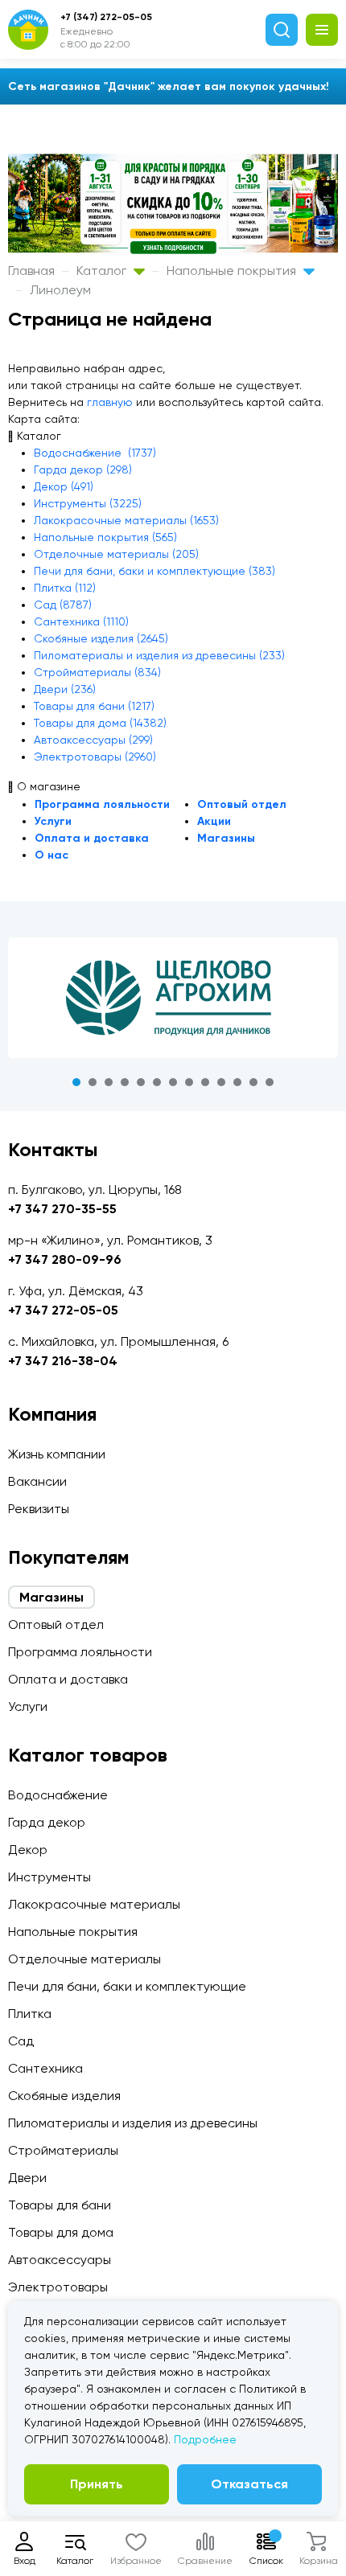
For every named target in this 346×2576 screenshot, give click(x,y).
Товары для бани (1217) (94, 706)
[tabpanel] (173, 998)
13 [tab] (270, 1082)
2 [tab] (93, 1082)
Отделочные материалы (84, 1959)
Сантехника (45, 2068)
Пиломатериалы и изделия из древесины (133, 2123)
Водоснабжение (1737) (95, 453)
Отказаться (249, 2484)
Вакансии (37, 1481)
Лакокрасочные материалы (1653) (126, 520)
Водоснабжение (58, 1795)
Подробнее (205, 2439)
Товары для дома (61, 2232)
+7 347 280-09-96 (65, 1259)
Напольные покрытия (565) (105, 537)
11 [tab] (237, 1082)
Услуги (53, 821)
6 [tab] (157, 1082)
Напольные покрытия (233, 271)
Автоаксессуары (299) (93, 740)
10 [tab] (221, 1082)
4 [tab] (125, 1082)
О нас (51, 855)
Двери (27, 2178)
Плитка (30, 2014)
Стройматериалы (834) (97, 672)
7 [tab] (173, 1082)
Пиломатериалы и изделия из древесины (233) (159, 655)
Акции (214, 821)
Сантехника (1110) (81, 621)
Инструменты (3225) (88, 503)
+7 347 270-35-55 (62, 1209)
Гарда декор (47, 1822)
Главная (31, 271)
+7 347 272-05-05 (63, 1310)
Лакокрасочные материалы (94, 1904)
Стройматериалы (63, 2150)
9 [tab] (205, 1082)
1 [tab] (76, 1082)
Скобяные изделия (64, 2096)
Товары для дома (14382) (100, 723)
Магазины (226, 838)
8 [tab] (189, 1082)
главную (110, 402)
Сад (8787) (63, 605)
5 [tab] (141, 1082)
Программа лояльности (102, 804)
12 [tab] (253, 1082)
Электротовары (58, 2287)
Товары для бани (60, 2205)
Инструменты (49, 1877)
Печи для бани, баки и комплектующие (127, 1986)
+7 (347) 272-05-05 (106, 17)
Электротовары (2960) (95, 757)
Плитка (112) (65, 588)
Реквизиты (39, 1509)
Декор (28, 1850)
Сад (21, 2041)
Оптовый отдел (242, 804)
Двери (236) (65, 689)
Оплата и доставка (92, 838)
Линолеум (60, 290)
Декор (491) (64, 486)
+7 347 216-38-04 (63, 1361)
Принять (97, 2484)
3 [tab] (109, 1082)
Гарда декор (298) (83, 470)
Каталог (103, 271)
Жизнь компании (57, 1454)
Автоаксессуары (60, 2260)
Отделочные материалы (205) (116, 554)
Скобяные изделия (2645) (101, 638)
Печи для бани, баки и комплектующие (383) (154, 571)
